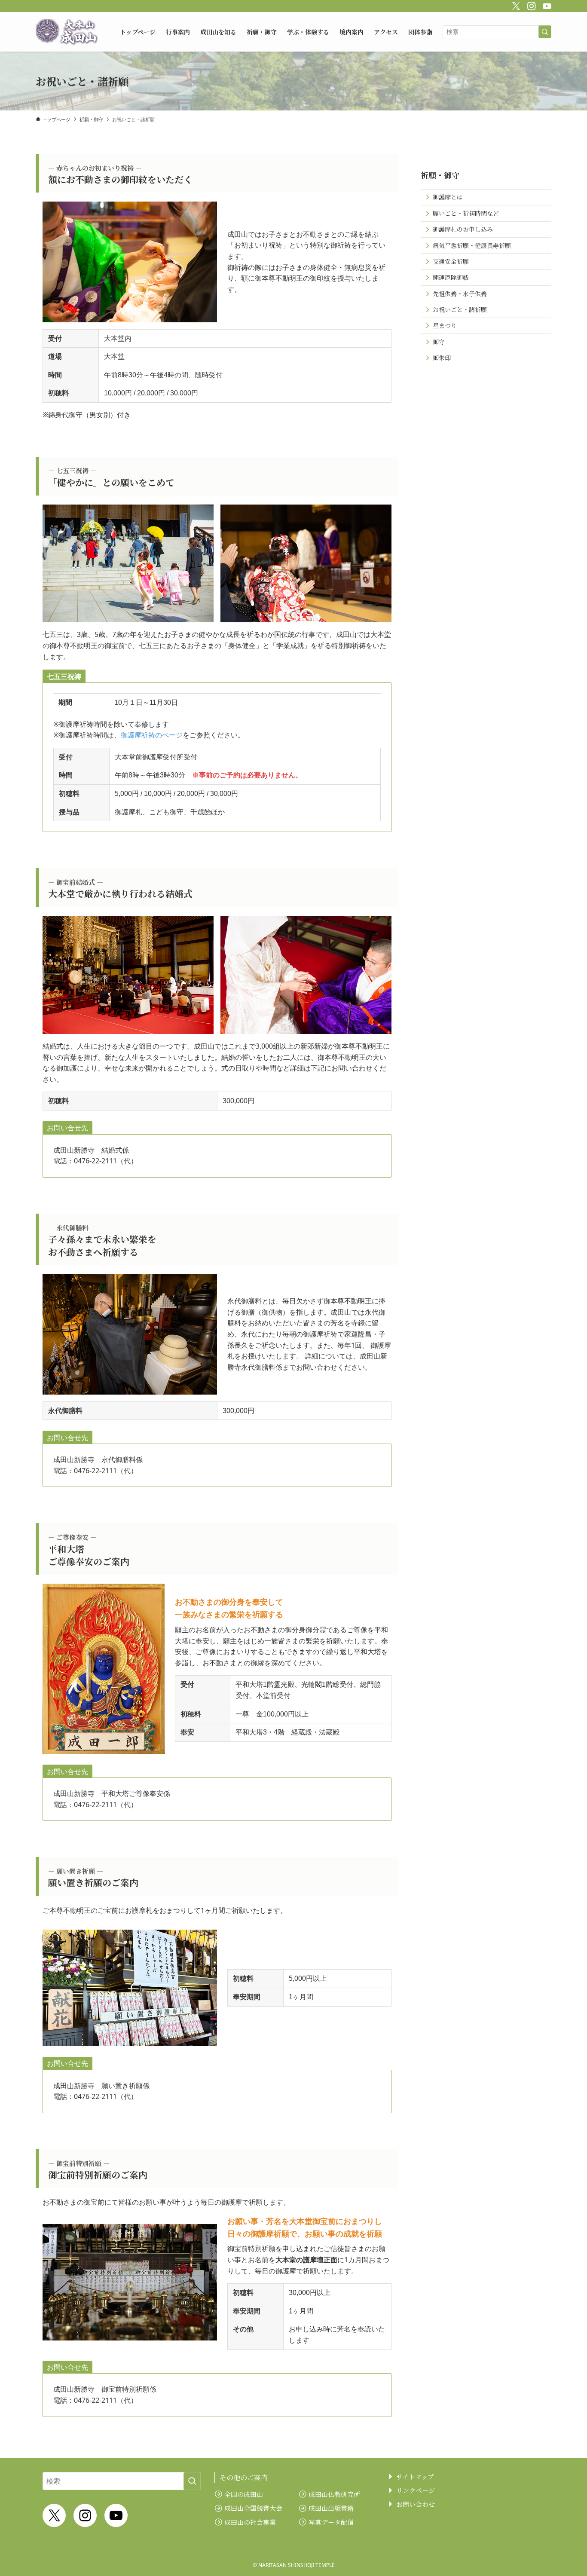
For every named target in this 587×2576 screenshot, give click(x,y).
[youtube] (546, 5)
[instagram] (530, 5)
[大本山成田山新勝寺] (67, 32)
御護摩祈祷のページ (152, 735)
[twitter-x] (515, 5)
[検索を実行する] (545, 32)
